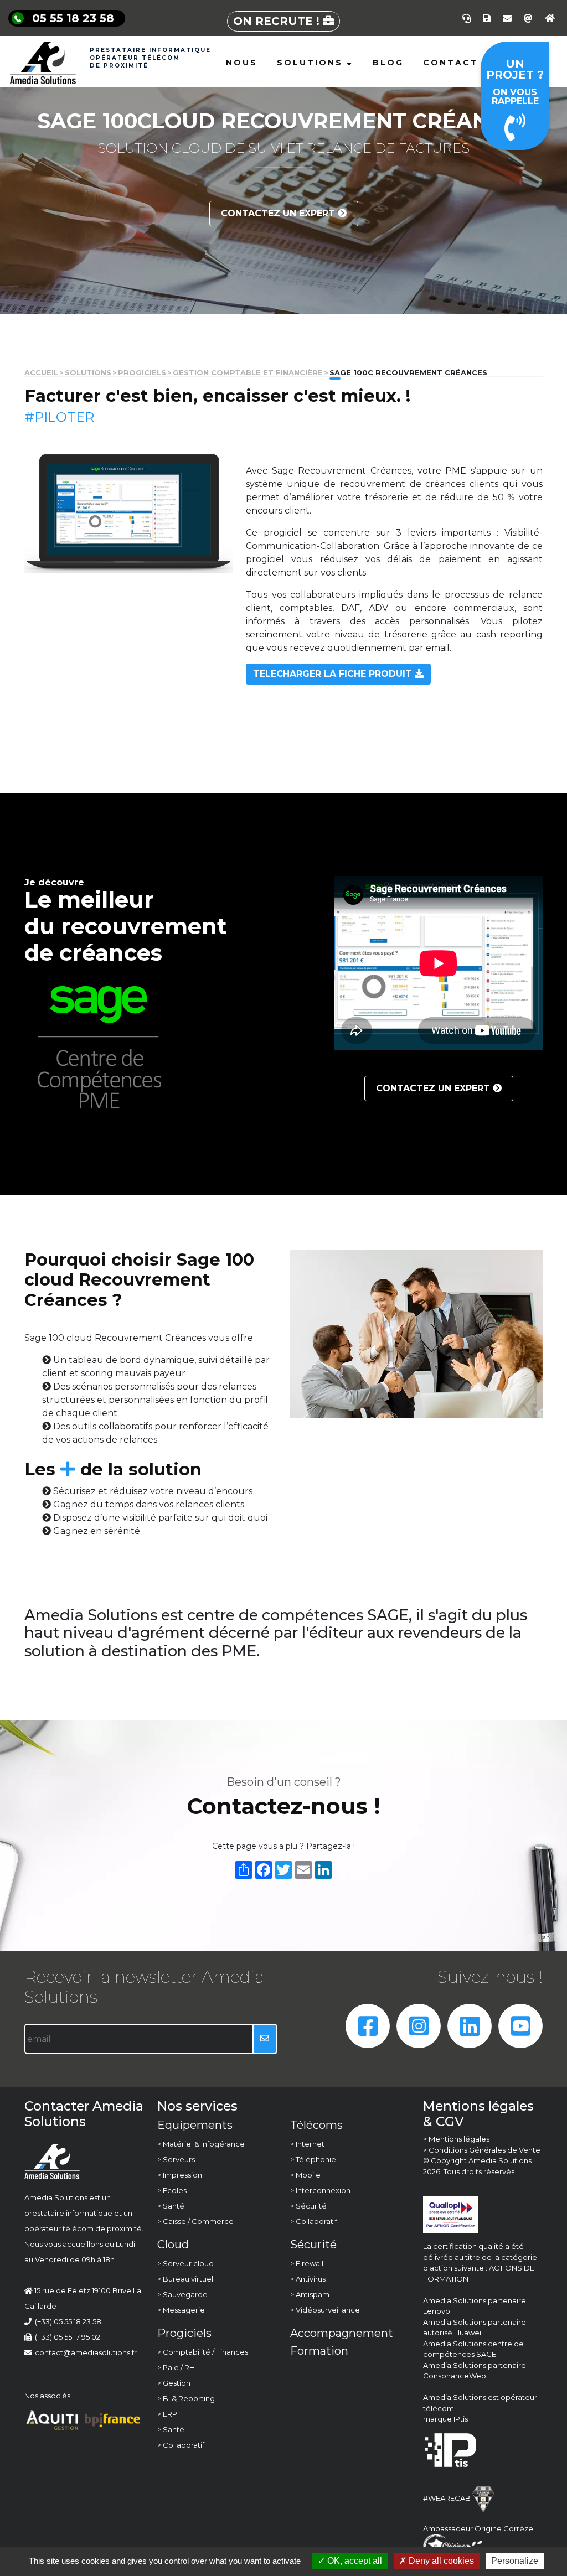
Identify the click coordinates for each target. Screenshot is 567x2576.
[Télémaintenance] (466, 18)
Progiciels (142, 373)
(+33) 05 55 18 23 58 (68, 2321)
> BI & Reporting (186, 2398)
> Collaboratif (181, 2445)
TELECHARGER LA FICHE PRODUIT (334, 674)
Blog (388, 63)
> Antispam (310, 2294)
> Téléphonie (313, 2159)
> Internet (307, 2144)
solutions (88, 373)
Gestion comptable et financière (248, 373)
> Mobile (305, 2175)
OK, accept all (354, 2561)
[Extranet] (550, 18)
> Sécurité (308, 2206)
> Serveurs (176, 2159)
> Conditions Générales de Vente (482, 2150)
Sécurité (313, 2245)
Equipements (195, 2125)
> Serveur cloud (185, 2263)
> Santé (171, 2206)
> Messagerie (181, 2310)
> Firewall (307, 2263)
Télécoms (316, 2125)
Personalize (515, 2561)
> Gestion (174, 2383)
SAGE (486, 2354)
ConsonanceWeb (455, 2376)
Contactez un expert (279, 213)
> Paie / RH (176, 2367)
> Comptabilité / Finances (203, 2352)
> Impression (180, 2175)
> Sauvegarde (182, 2294)
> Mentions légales (456, 2139)
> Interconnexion (320, 2190)
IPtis (461, 2419)
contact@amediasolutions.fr (84, 2352)
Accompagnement (342, 2333)
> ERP (167, 2414)
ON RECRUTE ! (278, 21)
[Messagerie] (507, 18)
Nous (242, 63)
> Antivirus (308, 2279)
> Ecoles (172, 2190)
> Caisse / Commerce (195, 2221)
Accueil (41, 373)
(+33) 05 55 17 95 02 (68, 2337)
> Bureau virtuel (185, 2279)
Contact (451, 63)
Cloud (173, 2245)
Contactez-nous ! (283, 1806)
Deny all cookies (440, 2561)
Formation (319, 2351)
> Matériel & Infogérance (201, 2144)
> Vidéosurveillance (325, 2310)
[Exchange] (528, 18)
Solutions (312, 63)
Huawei (468, 2333)
